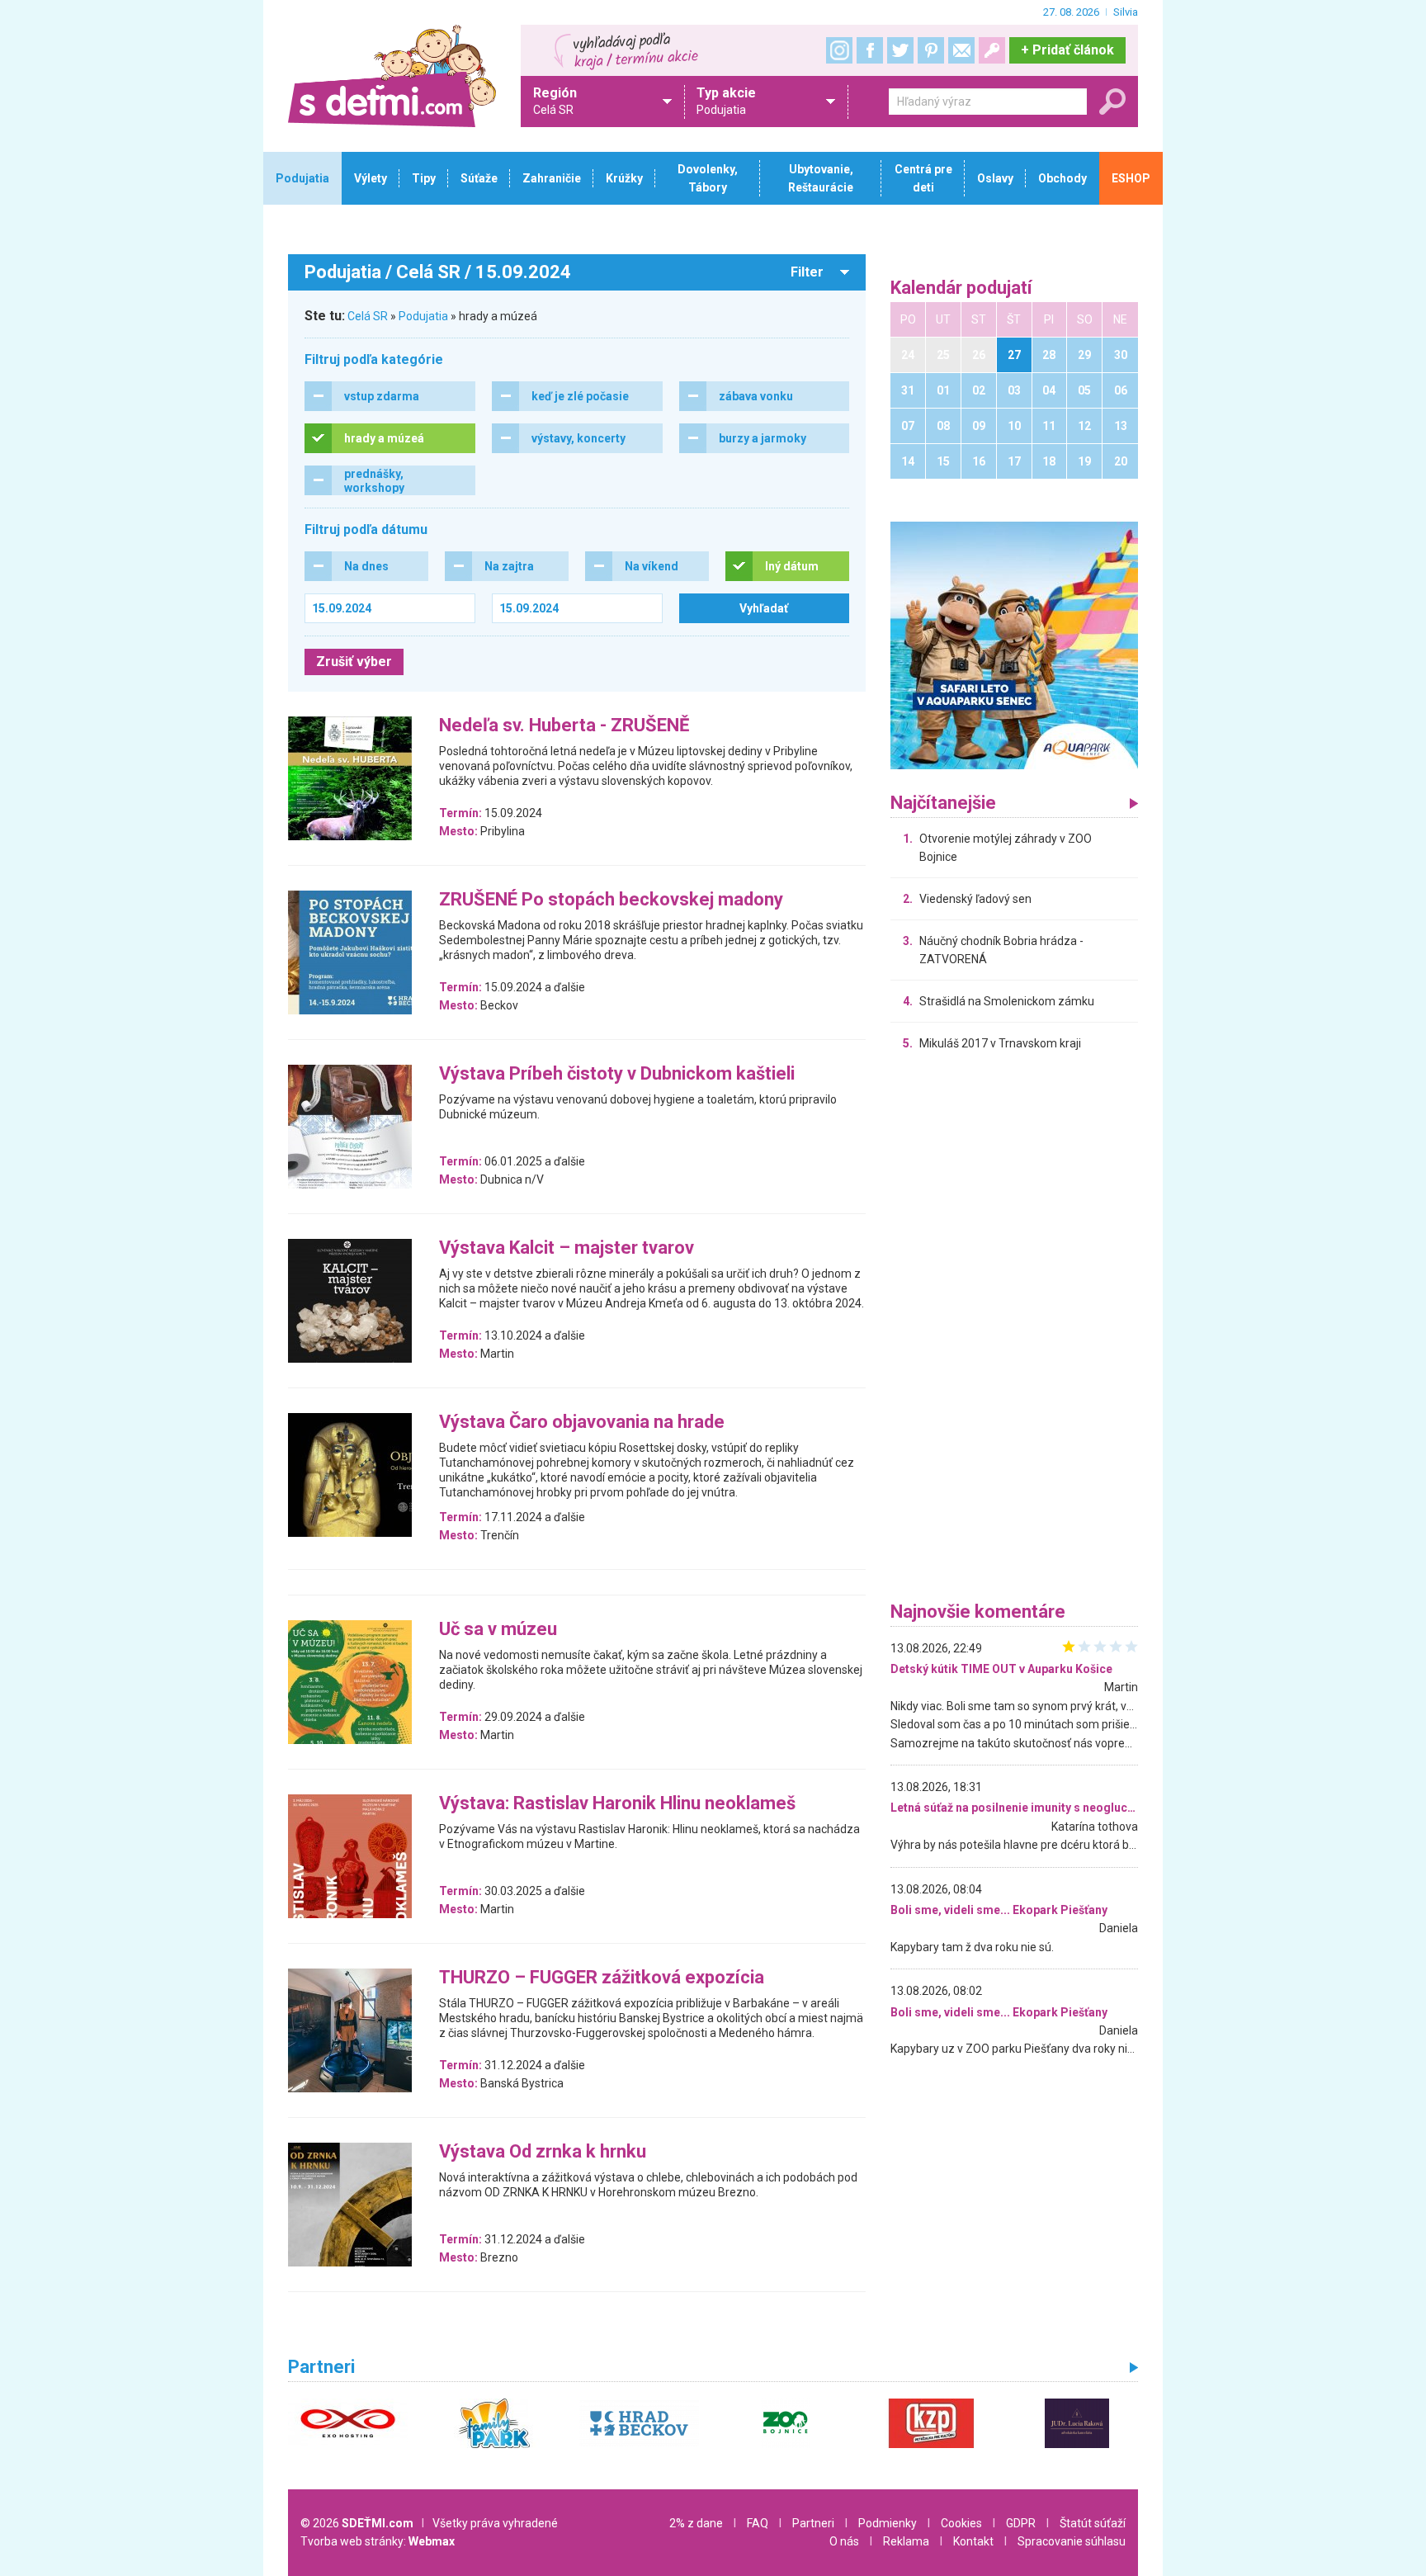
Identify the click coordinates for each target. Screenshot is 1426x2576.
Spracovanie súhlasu (1072, 2541)
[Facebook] (870, 50)
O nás (844, 2541)
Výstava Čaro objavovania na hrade (582, 1423)
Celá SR (368, 316)
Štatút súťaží (1093, 2523)
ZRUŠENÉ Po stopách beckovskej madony (611, 900)
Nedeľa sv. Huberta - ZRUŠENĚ (564, 726)
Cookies (961, 2523)
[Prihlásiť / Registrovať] (992, 50)
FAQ (758, 2523)
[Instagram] (839, 50)
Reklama (906, 2541)
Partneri (813, 2523)
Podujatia (423, 316)
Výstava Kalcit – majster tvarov (567, 1248)
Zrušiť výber (354, 662)
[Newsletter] (961, 50)
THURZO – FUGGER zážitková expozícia (602, 1978)
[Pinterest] (931, 50)
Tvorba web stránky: (378, 2541)
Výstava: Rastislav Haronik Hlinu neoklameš (617, 1804)
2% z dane (696, 2523)
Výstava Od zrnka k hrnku (543, 2152)
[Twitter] (900, 50)
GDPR (1021, 2523)
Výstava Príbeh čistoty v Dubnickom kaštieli (617, 1074)
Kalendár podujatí (961, 288)
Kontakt (973, 2541)
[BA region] (1014, 645)
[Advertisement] (1014, 1331)
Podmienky (888, 2523)
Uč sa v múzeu (498, 1630)
